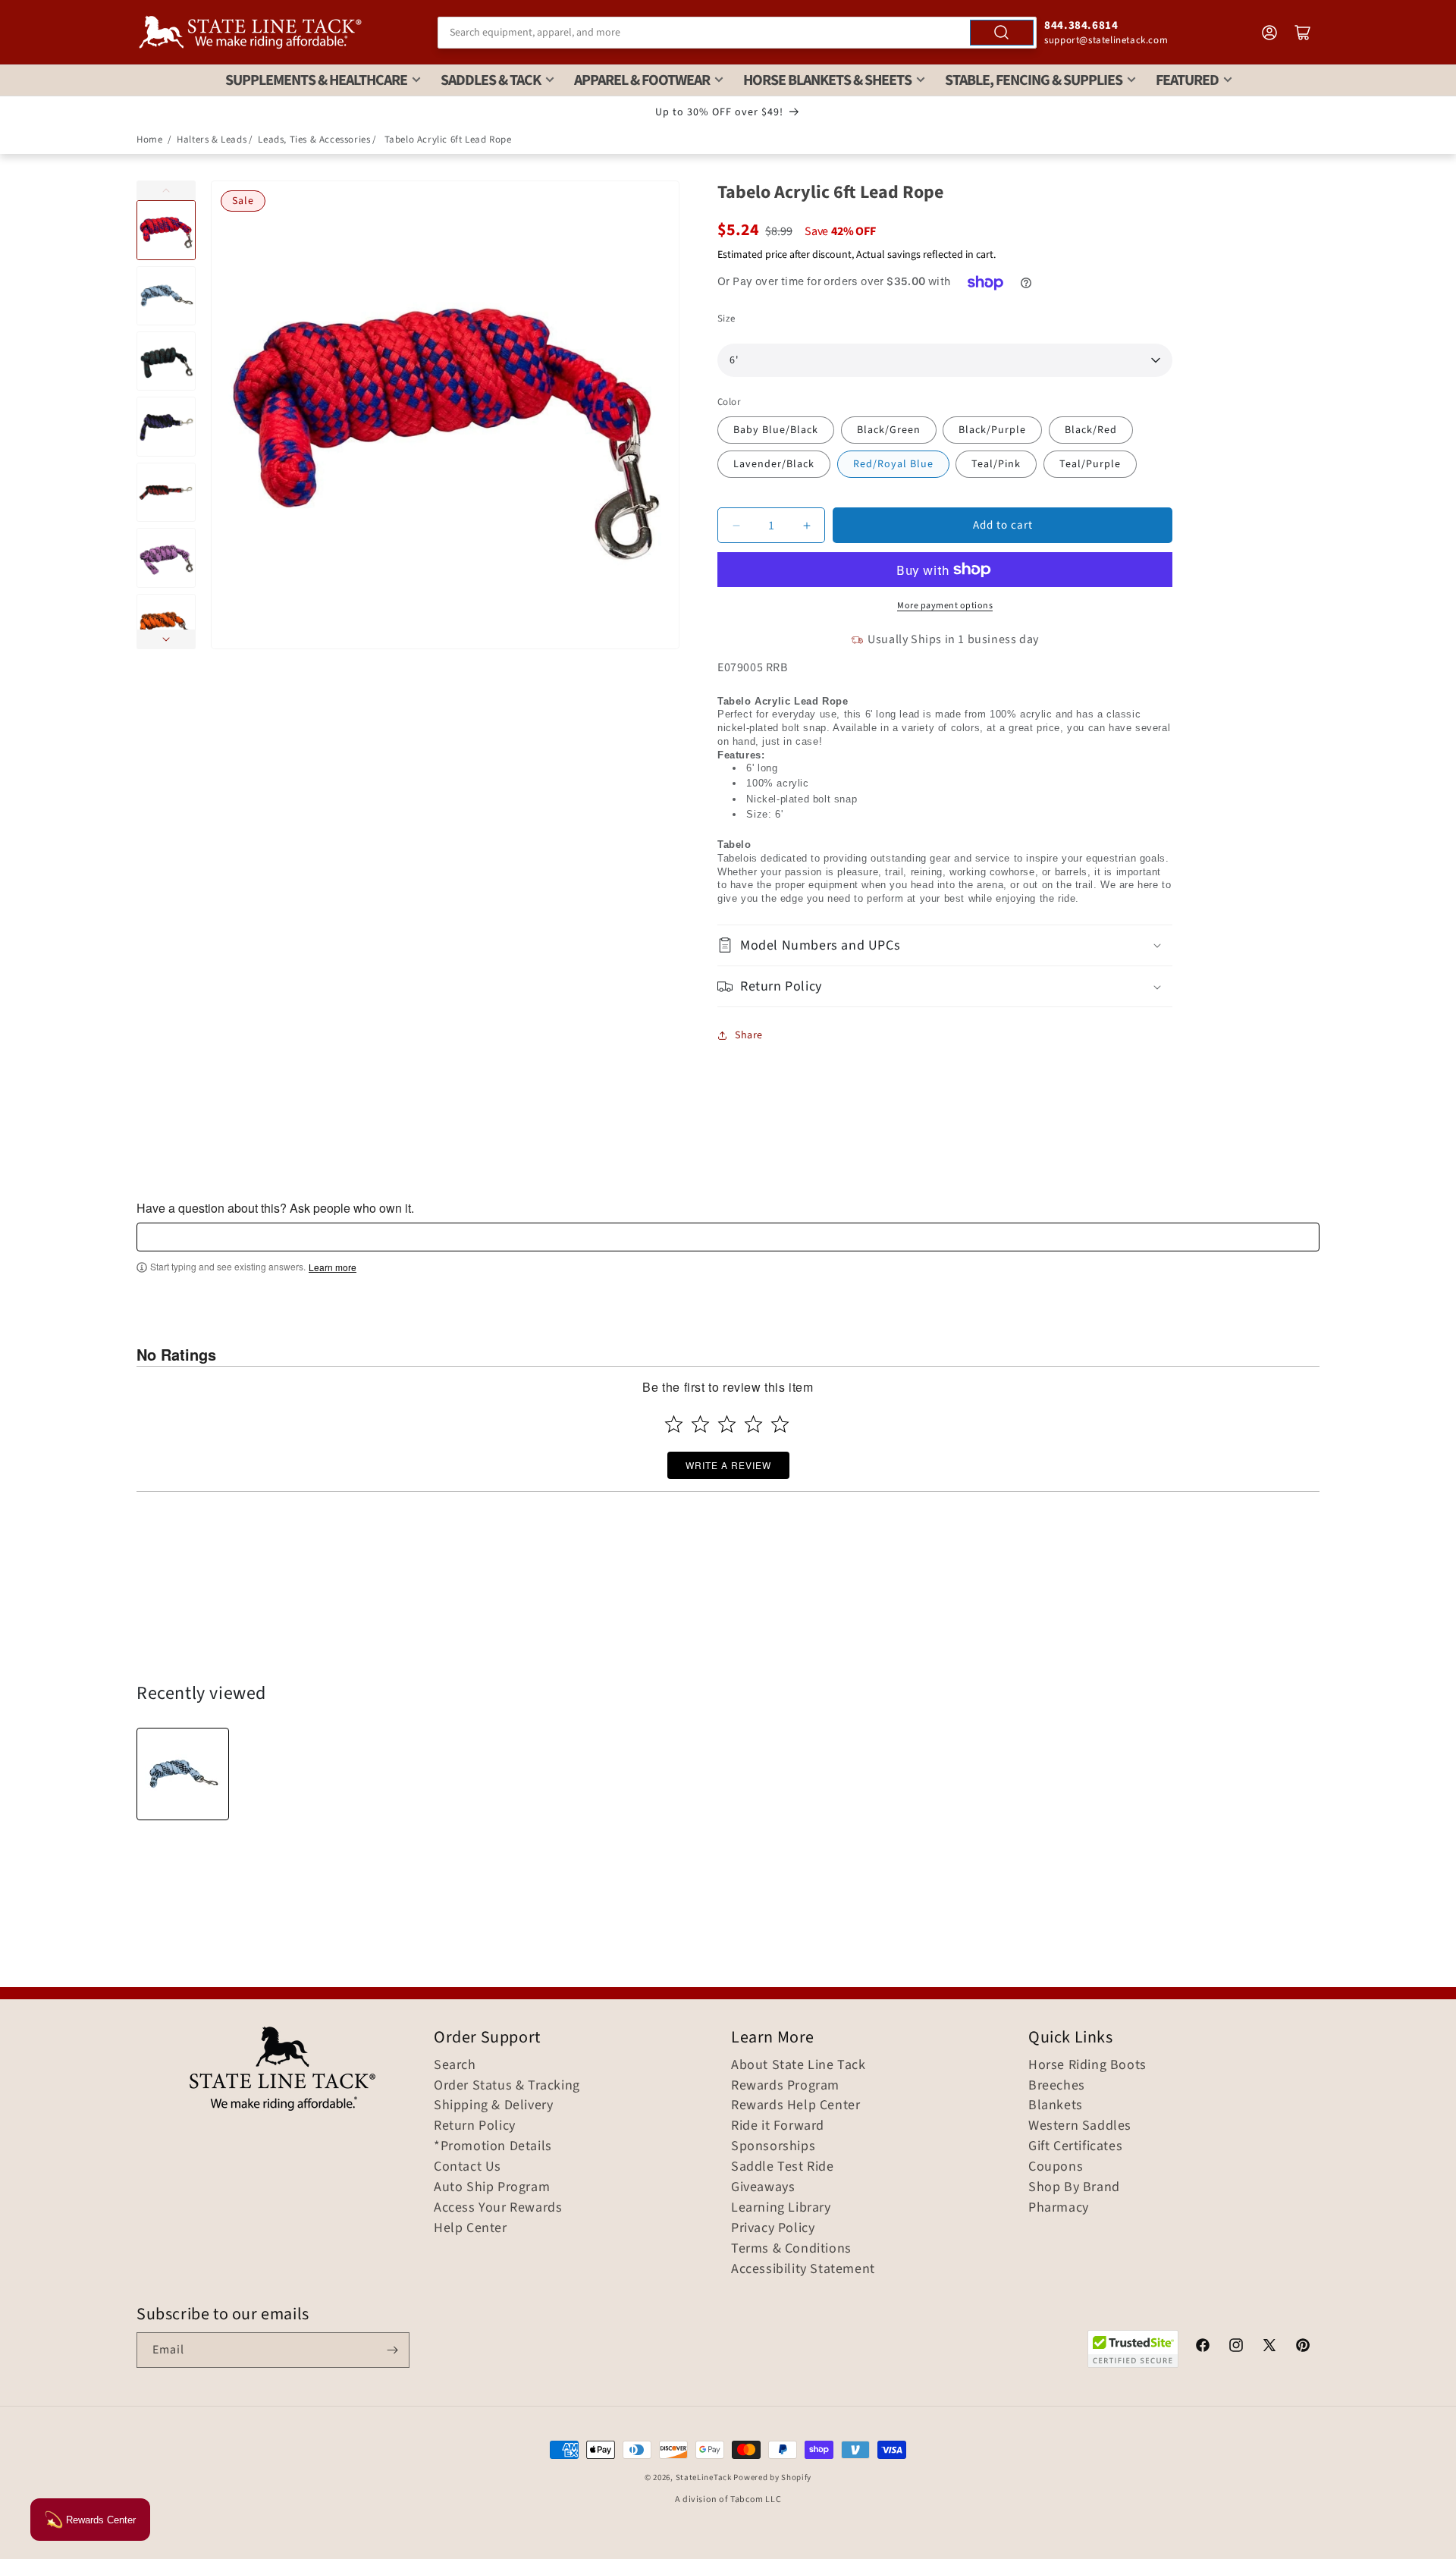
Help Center (471, 2228)
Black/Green (889, 430)
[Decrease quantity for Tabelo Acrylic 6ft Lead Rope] (736, 525)
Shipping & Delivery (493, 2105)
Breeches (1057, 2086)
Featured (1187, 80)
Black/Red (1091, 430)
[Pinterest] (1303, 2347)
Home (149, 140)
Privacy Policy (773, 2228)
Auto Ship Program (492, 2187)
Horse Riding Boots (1087, 2065)
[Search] (1002, 33)
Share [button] (749, 1035)
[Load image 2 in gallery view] (166, 296)
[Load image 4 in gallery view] (166, 426)
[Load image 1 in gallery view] (166, 230)
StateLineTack (704, 2477)
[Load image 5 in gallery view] (166, 492)
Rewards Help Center (795, 2105)
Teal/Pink (996, 464)
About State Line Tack (799, 2065)
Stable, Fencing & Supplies (1034, 80)
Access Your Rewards (498, 2208)
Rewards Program (785, 2086)
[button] (945, 945)
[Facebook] (1203, 2347)
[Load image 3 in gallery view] (166, 361)
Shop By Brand (1074, 2187)
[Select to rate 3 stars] (727, 1424)
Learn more (333, 1267)
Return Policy (475, 2126)
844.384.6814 (1081, 25)
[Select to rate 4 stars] (753, 1424)
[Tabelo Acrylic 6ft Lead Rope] (183, 1774)
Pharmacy (1059, 2208)
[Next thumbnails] (166, 639)
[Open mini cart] (1303, 33)
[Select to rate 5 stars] (780, 1424)
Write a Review (728, 1465)
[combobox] (737, 33)
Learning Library (781, 2208)
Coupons (1056, 2167)
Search (455, 2065)
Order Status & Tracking (507, 2086)
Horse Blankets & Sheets (827, 80)
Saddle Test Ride (783, 2167)
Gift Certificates (1075, 2146)
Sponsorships (773, 2146)
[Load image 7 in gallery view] (166, 623)
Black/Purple (992, 430)
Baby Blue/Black (776, 430)
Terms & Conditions (791, 2249)
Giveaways (763, 2187)
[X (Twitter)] (1269, 2347)
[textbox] (728, 1237)
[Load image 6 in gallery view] (166, 557)
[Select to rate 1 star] (674, 1424)
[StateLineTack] (250, 32)
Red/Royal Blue (893, 464)
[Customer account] (1269, 33)
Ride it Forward (778, 2126)
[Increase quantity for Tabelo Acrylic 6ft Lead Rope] (806, 525)
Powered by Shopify (772, 2477)
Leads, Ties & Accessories (314, 140)
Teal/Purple (1090, 464)
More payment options (945, 606)
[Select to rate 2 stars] (700, 1424)
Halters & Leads (212, 140)
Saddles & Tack (491, 80)
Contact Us (468, 2167)
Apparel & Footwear (642, 80)
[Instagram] (1236, 2347)
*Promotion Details (493, 2146)
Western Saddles (1080, 2126)
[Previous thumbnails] (166, 190)
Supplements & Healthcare (316, 80)
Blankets (1056, 2105)
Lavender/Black (774, 464)
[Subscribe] (392, 2350)
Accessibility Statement (803, 2269)
